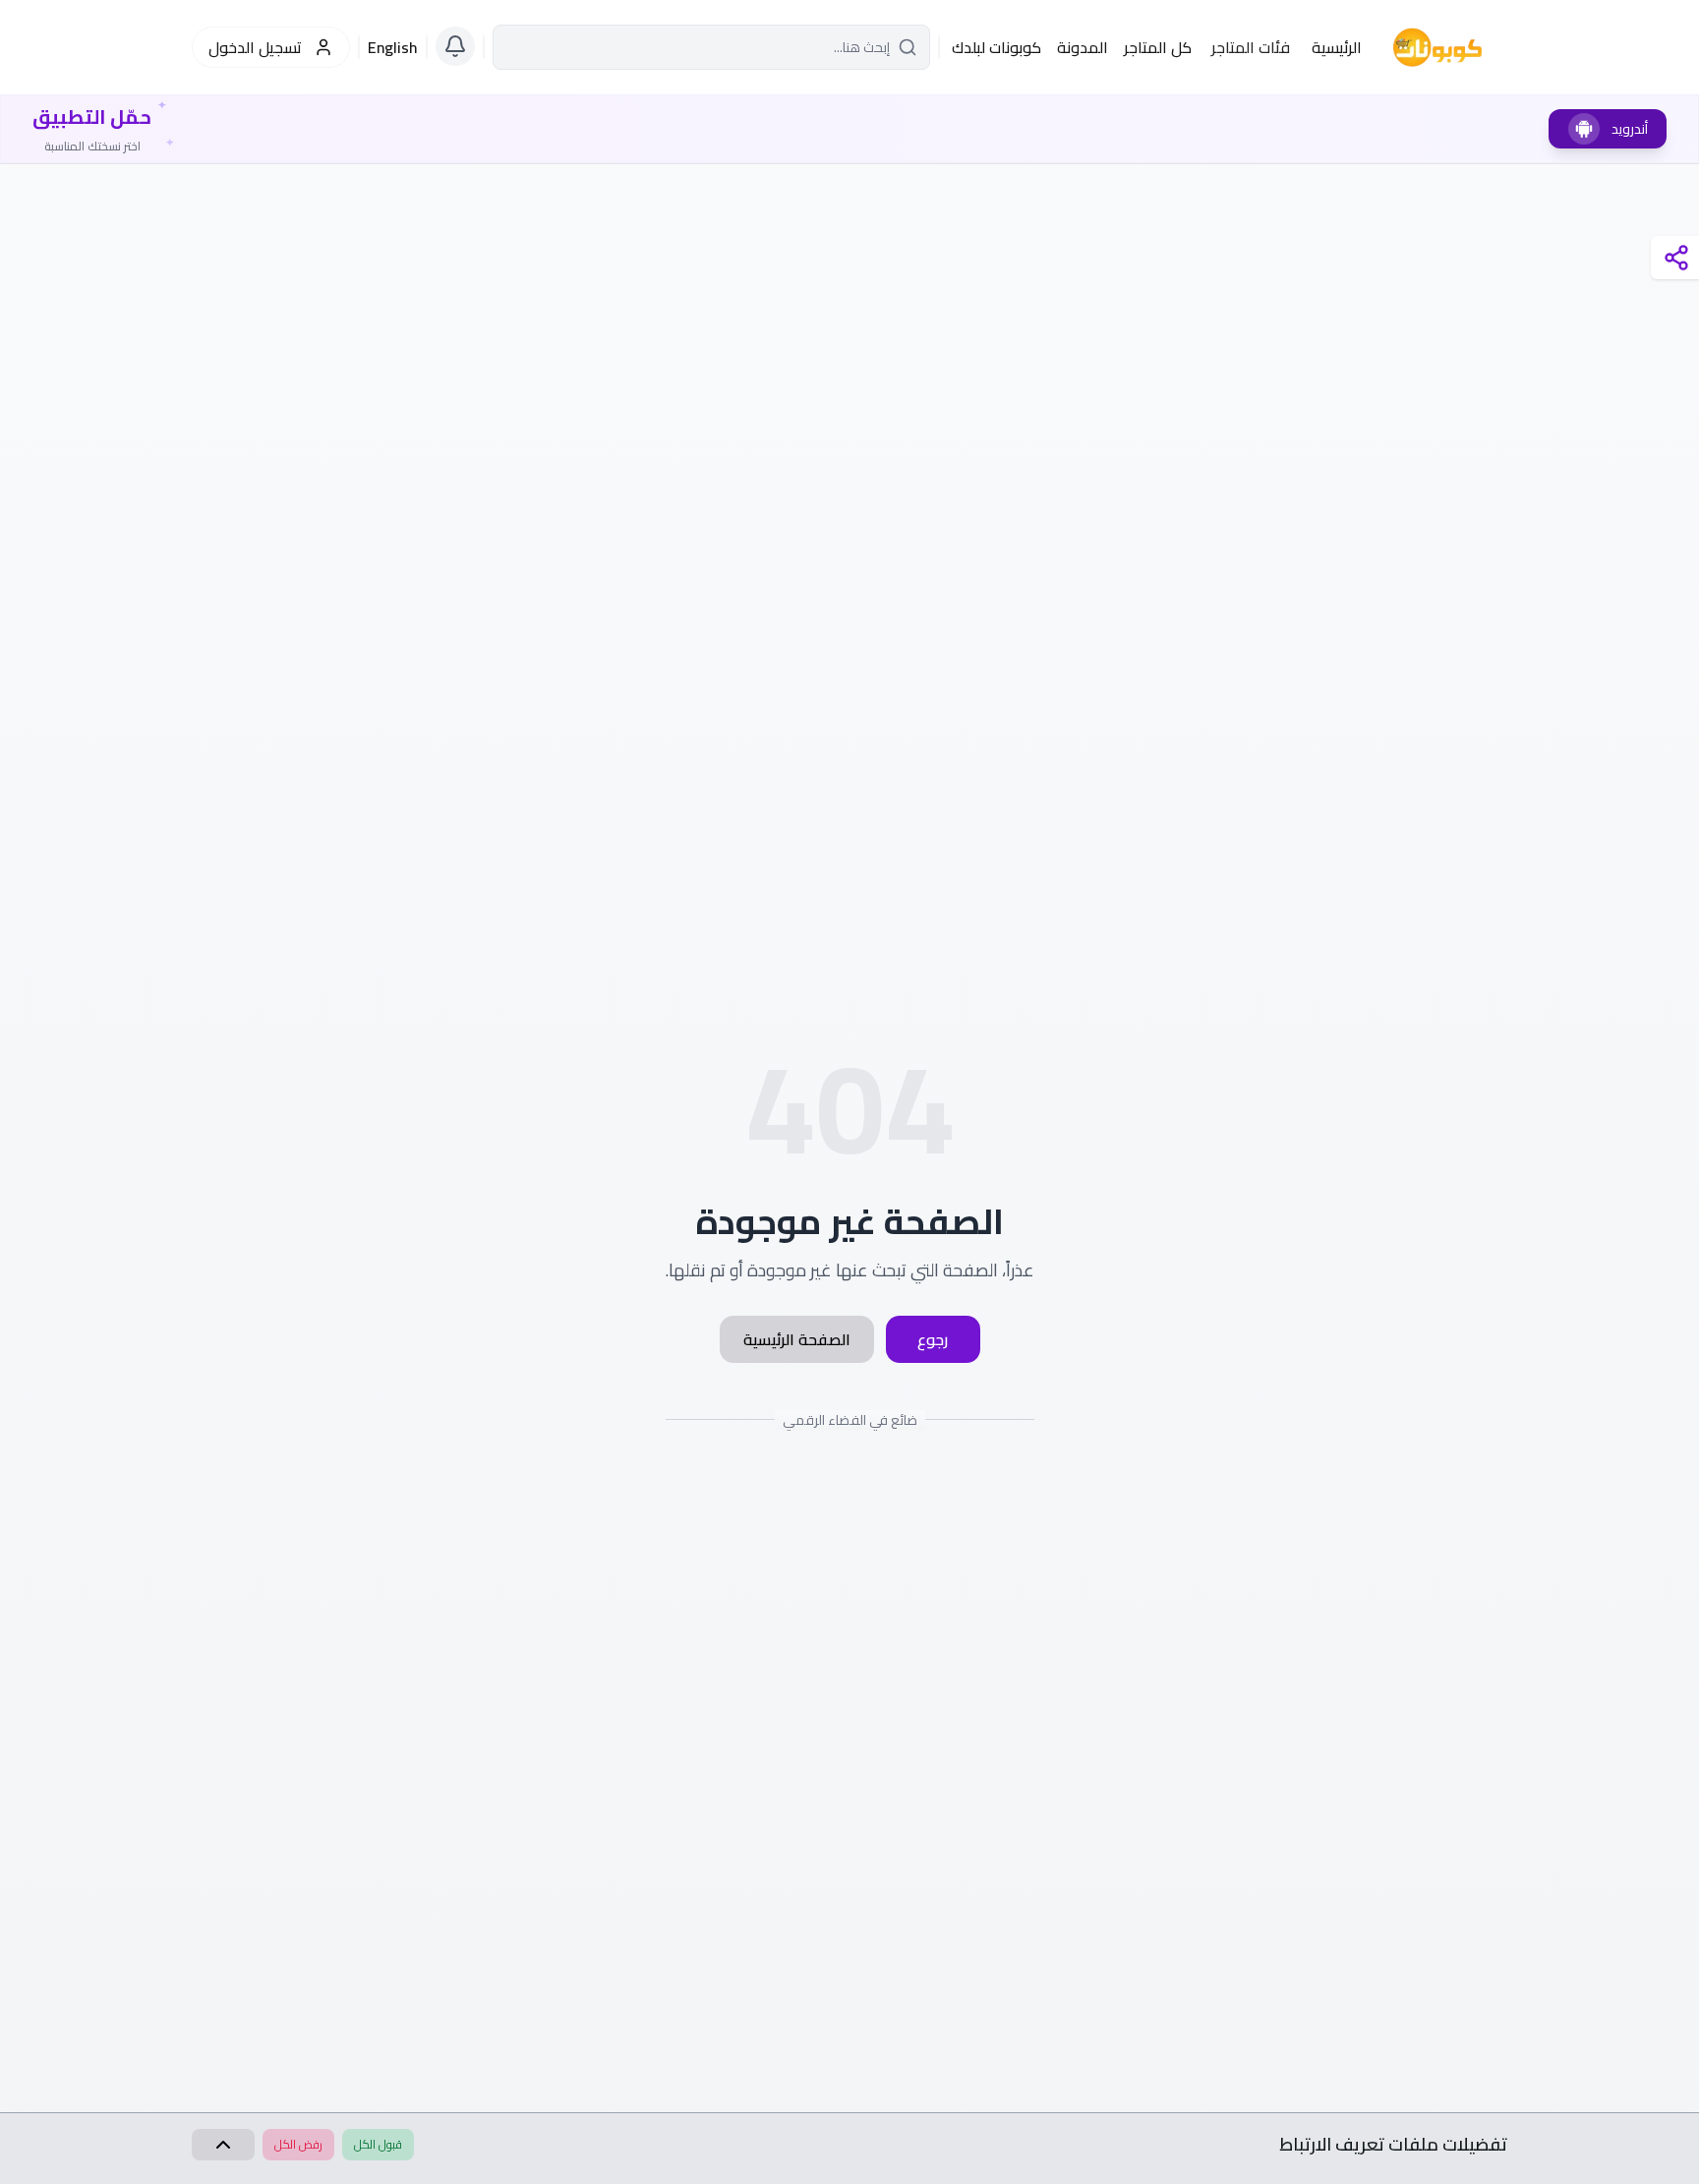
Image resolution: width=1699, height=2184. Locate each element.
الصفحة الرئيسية (797, 1339)
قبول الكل (378, 2144)
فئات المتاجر (1251, 47)
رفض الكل (298, 2144)
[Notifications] (455, 46)
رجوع (933, 1339)
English (393, 47)
